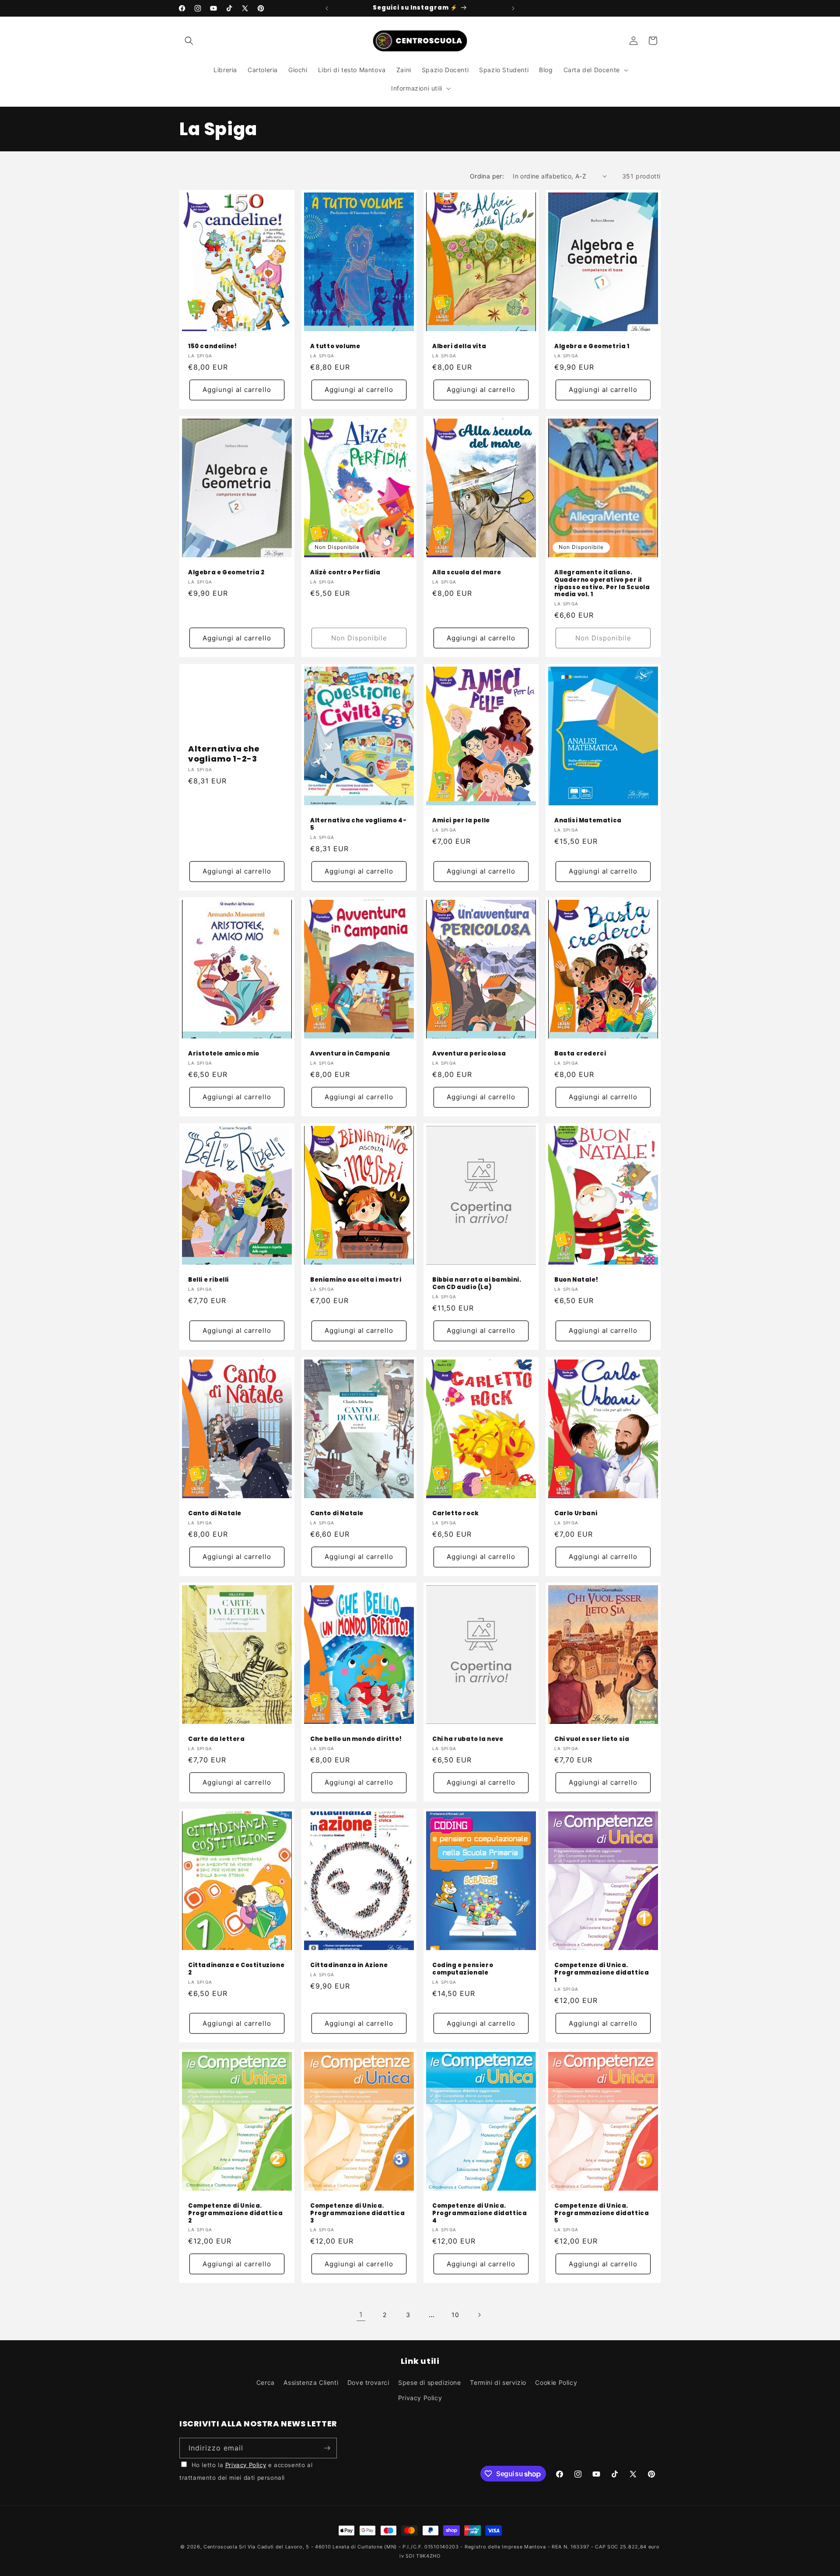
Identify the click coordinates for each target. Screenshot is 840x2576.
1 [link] (361, 2314)
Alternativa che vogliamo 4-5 (358, 825)
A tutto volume (335, 347)
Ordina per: (487, 176)
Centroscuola (220, 2547)
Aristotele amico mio (224, 1054)
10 (455, 2315)
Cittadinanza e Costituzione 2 (236, 1969)
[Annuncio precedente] (327, 8)
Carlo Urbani (576, 1513)
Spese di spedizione (429, 2382)
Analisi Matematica (588, 821)
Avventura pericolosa (469, 1054)
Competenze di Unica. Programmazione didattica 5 (602, 2214)
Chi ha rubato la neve (468, 1739)
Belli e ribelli (208, 1280)
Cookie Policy (556, 2382)
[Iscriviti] (327, 2448)
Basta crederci (580, 1054)
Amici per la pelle (461, 821)
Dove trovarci (368, 2382)
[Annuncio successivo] (513, 8)
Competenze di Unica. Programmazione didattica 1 (602, 1973)
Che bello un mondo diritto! (356, 1739)
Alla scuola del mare (467, 572)
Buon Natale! (576, 1280)
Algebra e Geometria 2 (226, 572)
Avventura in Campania (350, 1054)
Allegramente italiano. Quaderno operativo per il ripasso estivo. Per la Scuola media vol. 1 (602, 584)
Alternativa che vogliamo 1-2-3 (224, 754)
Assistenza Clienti (311, 2382)
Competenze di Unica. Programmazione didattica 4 (479, 2214)
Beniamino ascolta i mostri (356, 1280)
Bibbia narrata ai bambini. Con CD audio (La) (477, 1284)
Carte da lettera (217, 1739)
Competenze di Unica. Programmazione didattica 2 (235, 2214)
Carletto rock (456, 1513)
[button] (189, 41)
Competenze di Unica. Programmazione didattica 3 (357, 2214)
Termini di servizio (498, 2382)
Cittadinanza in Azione (349, 1966)
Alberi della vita (459, 347)
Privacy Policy (420, 2398)
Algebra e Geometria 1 (592, 347)
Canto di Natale (215, 1513)
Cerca (266, 2382)
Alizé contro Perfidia (345, 572)
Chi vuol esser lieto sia (592, 1739)
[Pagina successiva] (479, 2315)
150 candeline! (212, 347)
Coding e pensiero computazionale (463, 1969)
